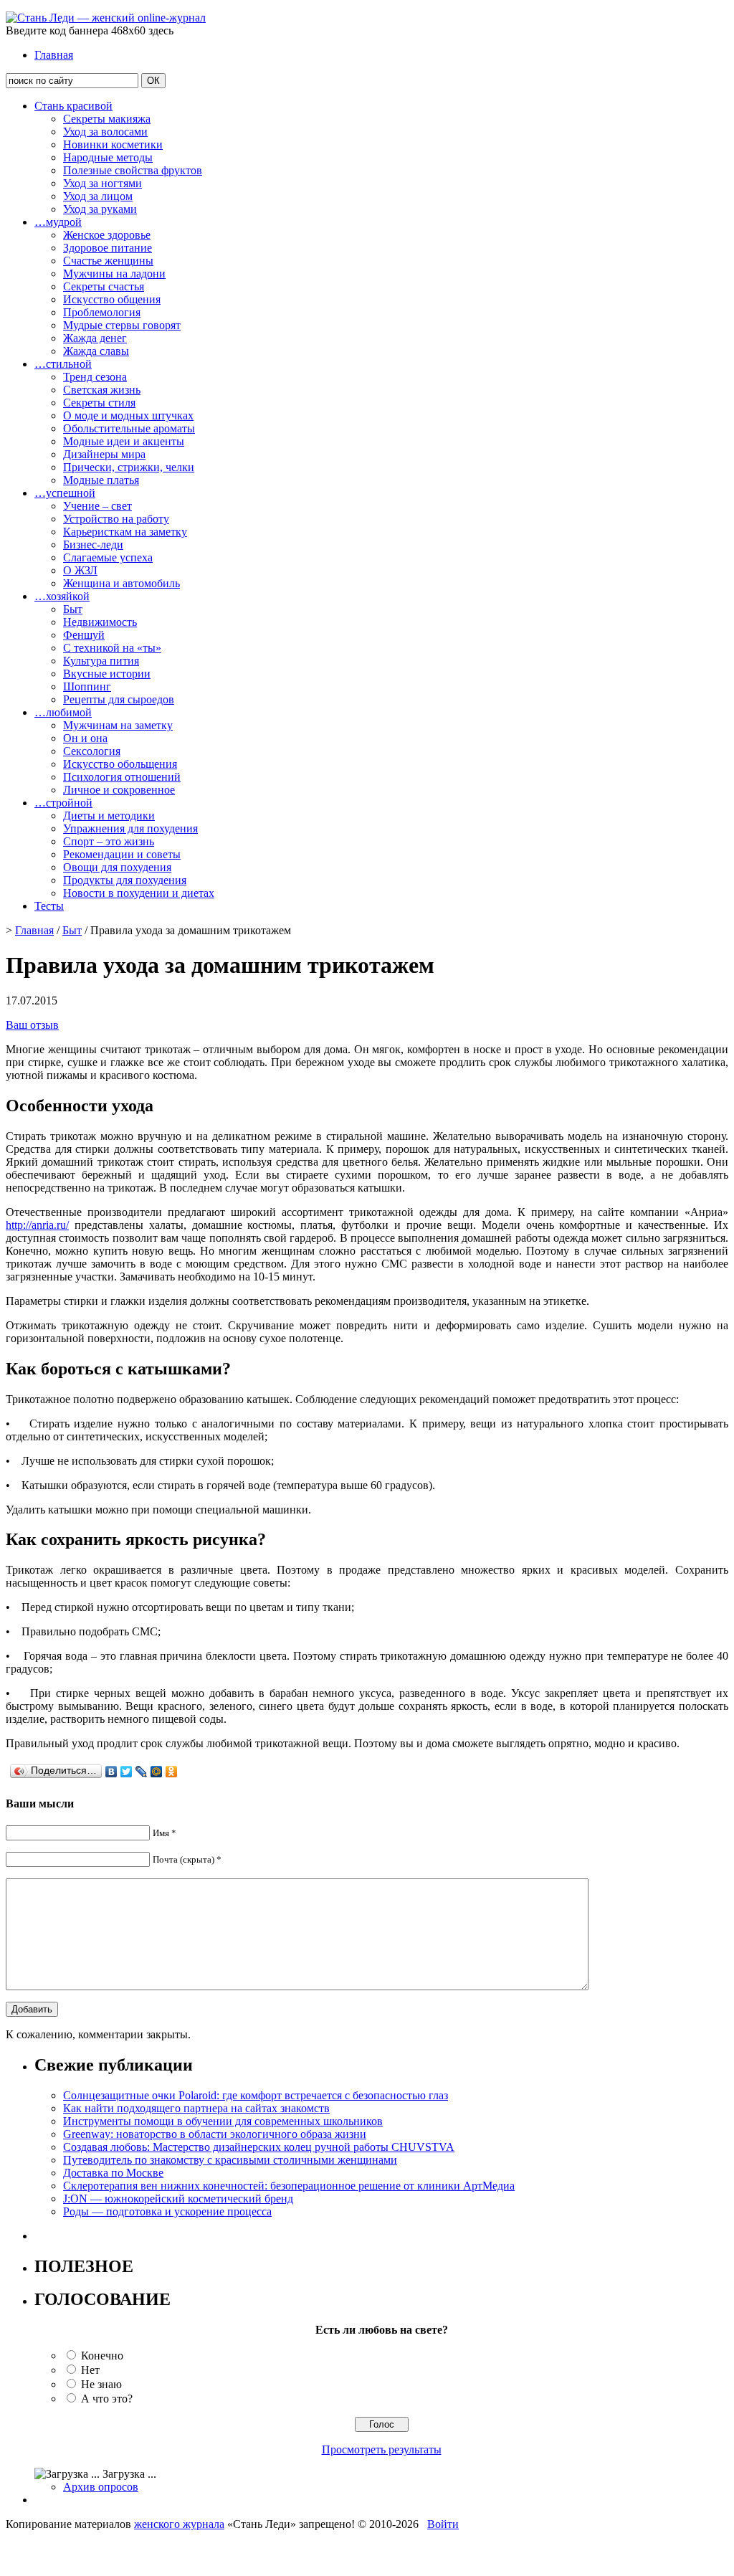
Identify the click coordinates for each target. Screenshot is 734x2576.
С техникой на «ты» (112, 648)
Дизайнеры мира (104, 454)
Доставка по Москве (113, 2173)
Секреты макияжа (107, 119)
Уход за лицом (98, 196)
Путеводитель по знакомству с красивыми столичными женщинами (230, 2160)
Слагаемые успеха (108, 557)
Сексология (92, 751)
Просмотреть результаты (382, 2449)
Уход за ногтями (103, 183)
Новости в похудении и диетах (139, 893)
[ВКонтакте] (111, 1772)
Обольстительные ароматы (129, 428)
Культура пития (101, 661)
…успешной (65, 493)
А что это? (107, 2399)
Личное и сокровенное (119, 790)
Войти (443, 2524)
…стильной (63, 364)
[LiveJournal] (142, 1772)
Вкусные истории (107, 674)
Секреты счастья (104, 286)
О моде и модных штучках (128, 415)
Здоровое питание (108, 248)
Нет (90, 2370)
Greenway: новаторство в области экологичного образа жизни (215, 2134)
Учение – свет (97, 506)
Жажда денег (95, 338)
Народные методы (108, 157)
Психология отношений (122, 777)
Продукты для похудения (125, 880)
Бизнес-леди (93, 545)
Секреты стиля (99, 403)
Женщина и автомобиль (121, 583)
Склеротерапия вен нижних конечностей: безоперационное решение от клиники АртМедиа (289, 2186)
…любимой (63, 712)
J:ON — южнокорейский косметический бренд (178, 2199)
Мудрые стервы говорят (122, 325)
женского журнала (179, 2524)
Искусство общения (112, 299)
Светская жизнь (102, 390)
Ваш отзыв (32, 1025)
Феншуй (84, 635)
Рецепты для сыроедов (119, 699)
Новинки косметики (113, 144)
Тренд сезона (95, 377)
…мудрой (58, 222)
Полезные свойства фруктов (133, 170)
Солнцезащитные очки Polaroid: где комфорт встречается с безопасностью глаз (256, 2095)
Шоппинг (87, 686)
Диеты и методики (109, 816)
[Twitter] (127, 1772)
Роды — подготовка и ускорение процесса (167, 2211)
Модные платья (101, 480)
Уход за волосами (105, 132)
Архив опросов (101, 2487)
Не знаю (101, 2384)
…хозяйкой (62, 596)
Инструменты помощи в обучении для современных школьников (223, 2121)
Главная (54, 55)
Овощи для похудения (117, 867)
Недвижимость (100, 622)
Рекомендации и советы (122, 854)
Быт (73, 609)
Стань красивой (73, 106)
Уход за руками (100, 209)
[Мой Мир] (157, 1772)
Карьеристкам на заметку (125, 532)
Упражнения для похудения (130, 828)
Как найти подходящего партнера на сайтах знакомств (196, 2108)
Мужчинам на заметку (118, 725)
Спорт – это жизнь (109, 841)
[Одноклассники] (172, 1772)
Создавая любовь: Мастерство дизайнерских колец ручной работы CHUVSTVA (259, 2147)
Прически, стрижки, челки (129, 467)
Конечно (102, 2356)
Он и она (85, 738)
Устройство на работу (116, 519)
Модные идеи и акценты (124, 441)
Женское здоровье (107, 235)
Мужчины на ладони (114, 274)
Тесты (49, 906)
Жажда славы (96, 351)
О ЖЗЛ (80, 570)
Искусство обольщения (120, 764)
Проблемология (102, 312)
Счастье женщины (108, 261)
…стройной (63, 803)
